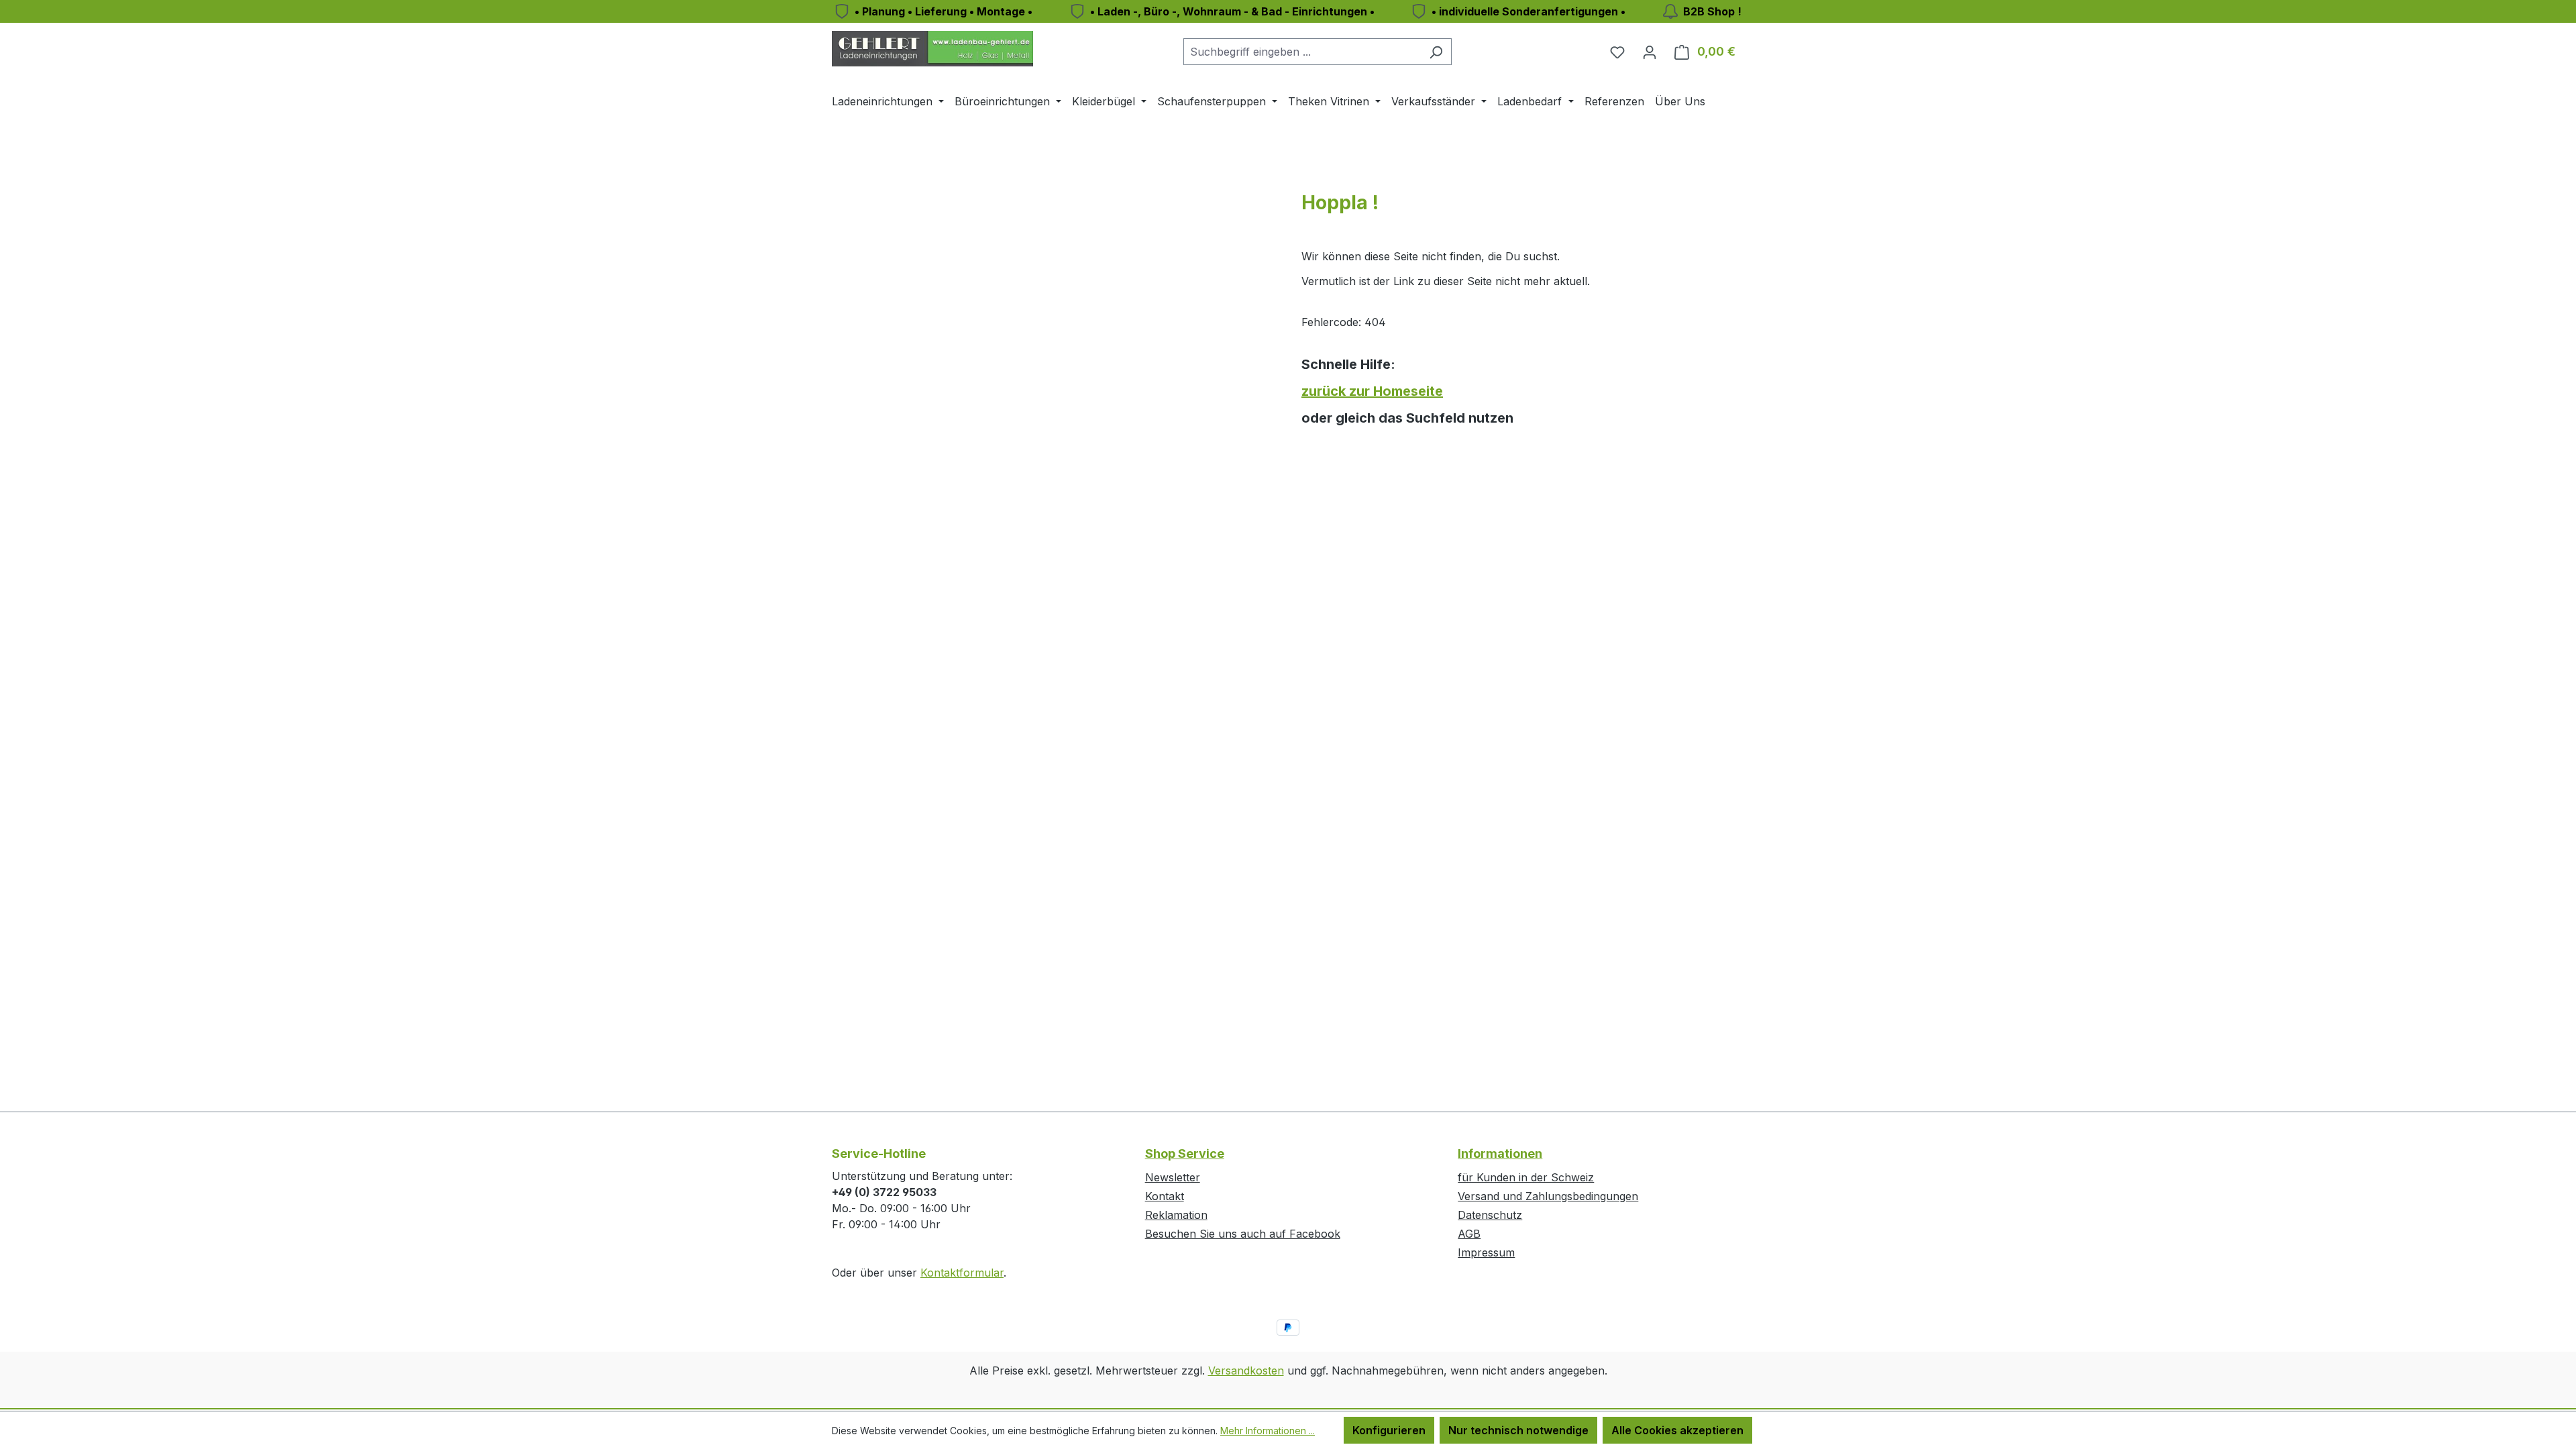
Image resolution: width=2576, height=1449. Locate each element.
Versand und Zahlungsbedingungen (1548, 1196)
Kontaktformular (962, 1273)
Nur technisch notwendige (1518, 1430)
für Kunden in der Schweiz (1526, 1177)
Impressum (1486, 1252)
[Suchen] (1436, 52)
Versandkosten (1246, 1371)
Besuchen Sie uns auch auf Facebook (1243, 1234)
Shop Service (1185, 1153)
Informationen (1500, 1153)
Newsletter (1173, 1177)
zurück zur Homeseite (1372, 391)
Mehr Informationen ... (1268, 1431)
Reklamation (1176, 1215)
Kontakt (1165, 1196)
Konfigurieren (1389, 1430)
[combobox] (1302, 52)
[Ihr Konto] (1650, 52)
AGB (1469, 1234)
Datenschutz (1490, 1215)
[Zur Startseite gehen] (932, 49)
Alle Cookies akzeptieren (1677, 1430)
